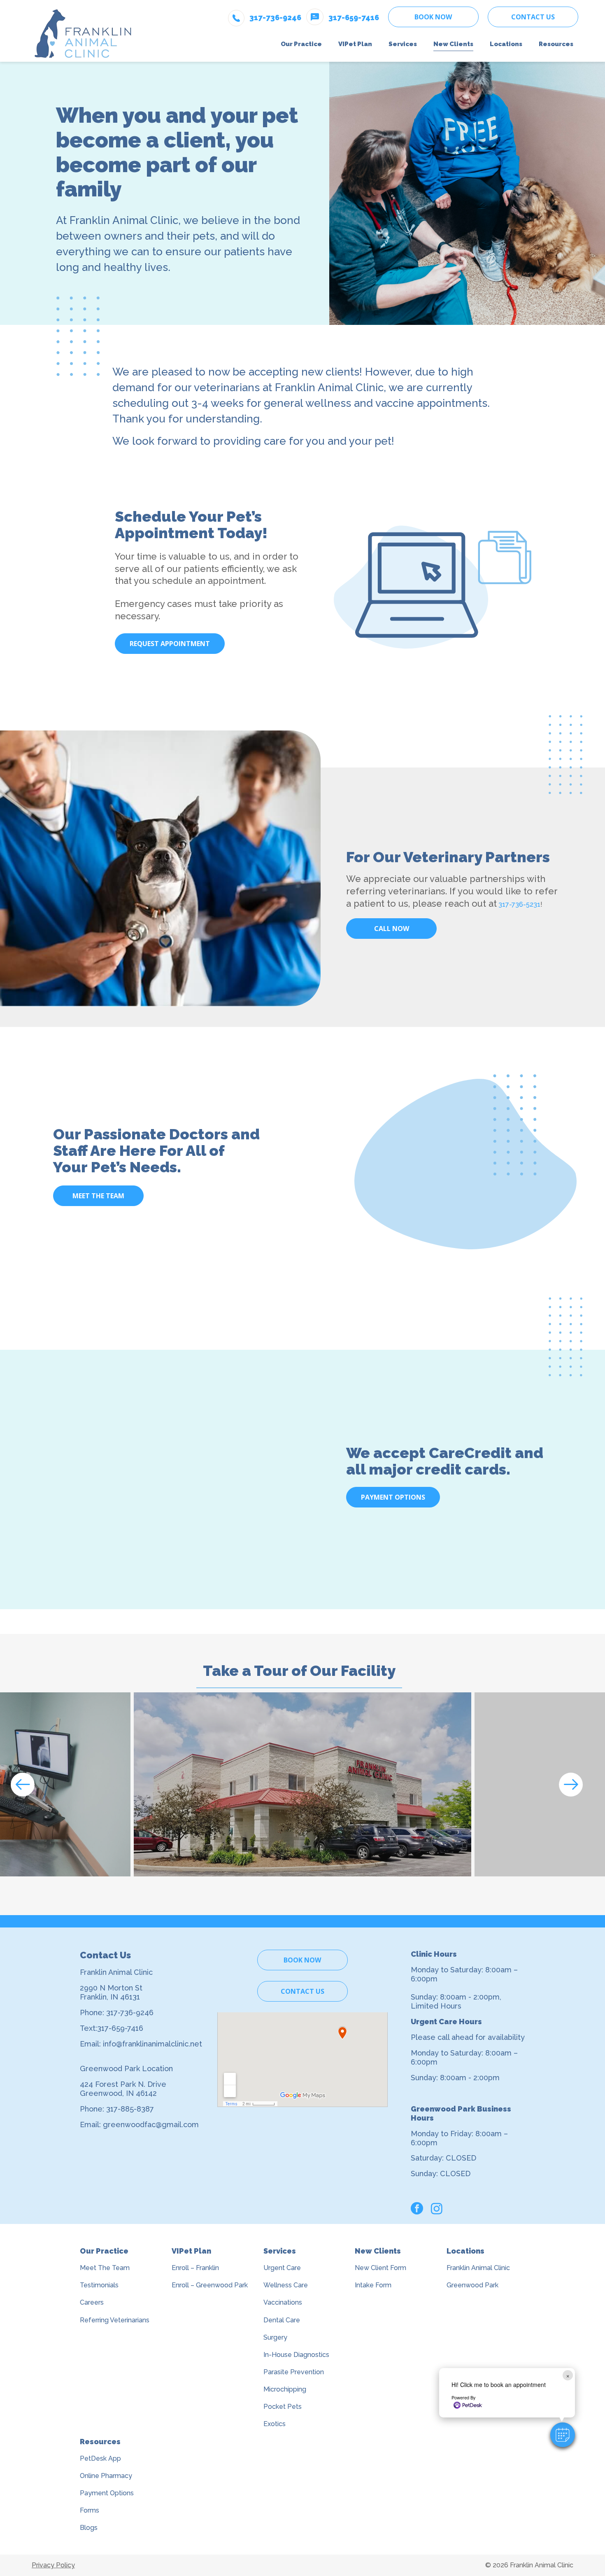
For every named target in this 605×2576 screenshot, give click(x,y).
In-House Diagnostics (296, 2355)
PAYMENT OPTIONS (393, 1497)
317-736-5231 (519, 904)
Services (280, 2251)
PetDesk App (100, 2458)
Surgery (275, 2337)
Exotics (275, 2424)
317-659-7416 (120, 2028)
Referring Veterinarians (115, 2320)
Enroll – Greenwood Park (210, 2285)
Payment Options (107, 2493)
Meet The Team (105, 2268)
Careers (92, 2302)
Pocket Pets (283, 2407)
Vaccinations (283, 2302)
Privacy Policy (53, 2565)
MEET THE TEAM (98, 1196)
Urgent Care (282, 2268)
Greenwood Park (472, 2285)
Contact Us (533, 17)
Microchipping (285, 2389)
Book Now (433, 17)
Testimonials (99, 2285)
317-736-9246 (130, 2012)
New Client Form (380, 2268)
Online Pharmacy (106, 2476)
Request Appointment (170, 644)
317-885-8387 (130, 2109)
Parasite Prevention (294, 2372)
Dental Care (282, 2320)
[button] (563, 2435)
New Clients (378, 2251)
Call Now (392, 929)
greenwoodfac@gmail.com (151, 2124)
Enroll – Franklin (195, 2268)
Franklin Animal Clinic (478, 2268)
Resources (100, 2442)
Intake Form (373, 2285)
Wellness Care (286, 2285)
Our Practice (104, 2251)
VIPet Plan (191, 2251)
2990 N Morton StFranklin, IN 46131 (111, 1992)
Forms (90, 2510)
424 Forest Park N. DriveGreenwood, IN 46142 (123, 2089)
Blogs (89, 2528)
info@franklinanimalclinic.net (152, 2044)
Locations (465, 2251)
